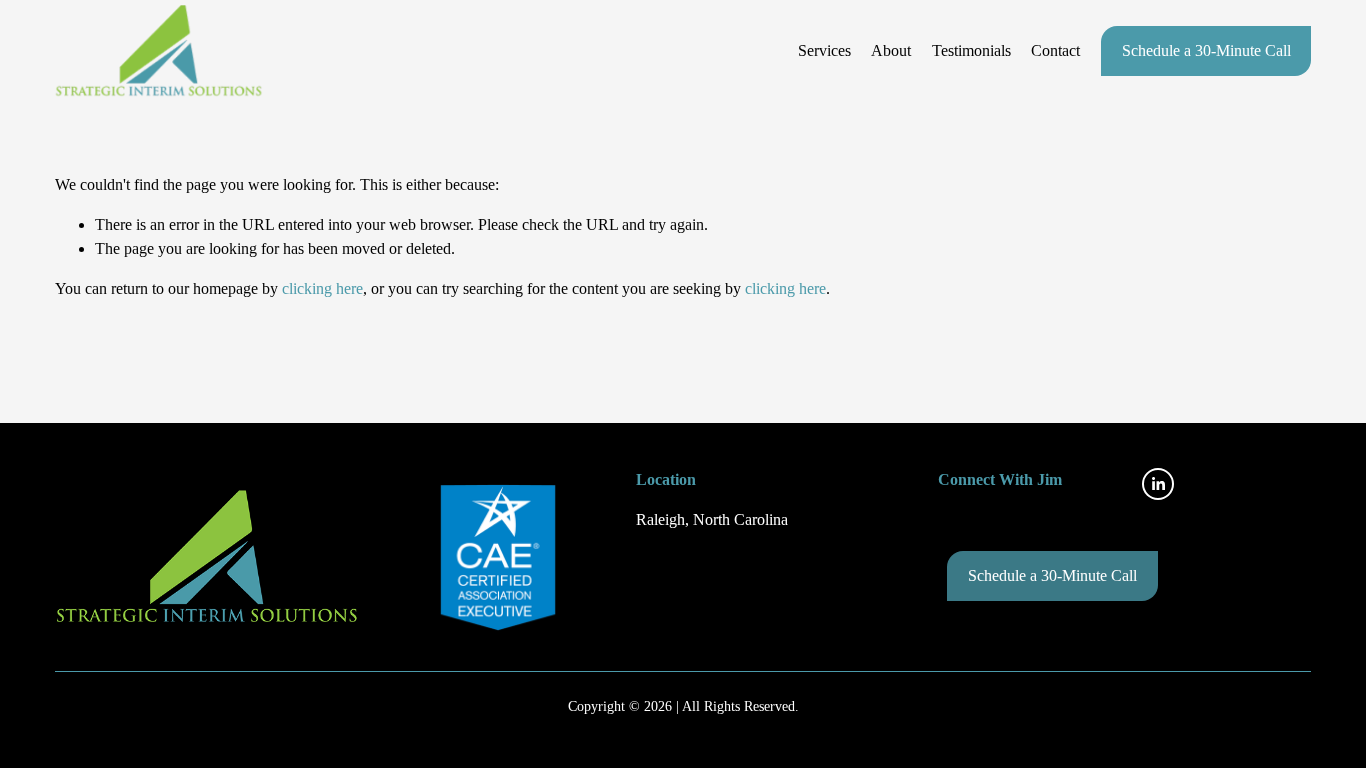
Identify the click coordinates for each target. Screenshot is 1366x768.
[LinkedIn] (1158, 484)
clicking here (322, 288)
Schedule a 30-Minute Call (1206, 50)
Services (824, 50)
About (891, 50)
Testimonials (971, 50)
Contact (1055, 50)
